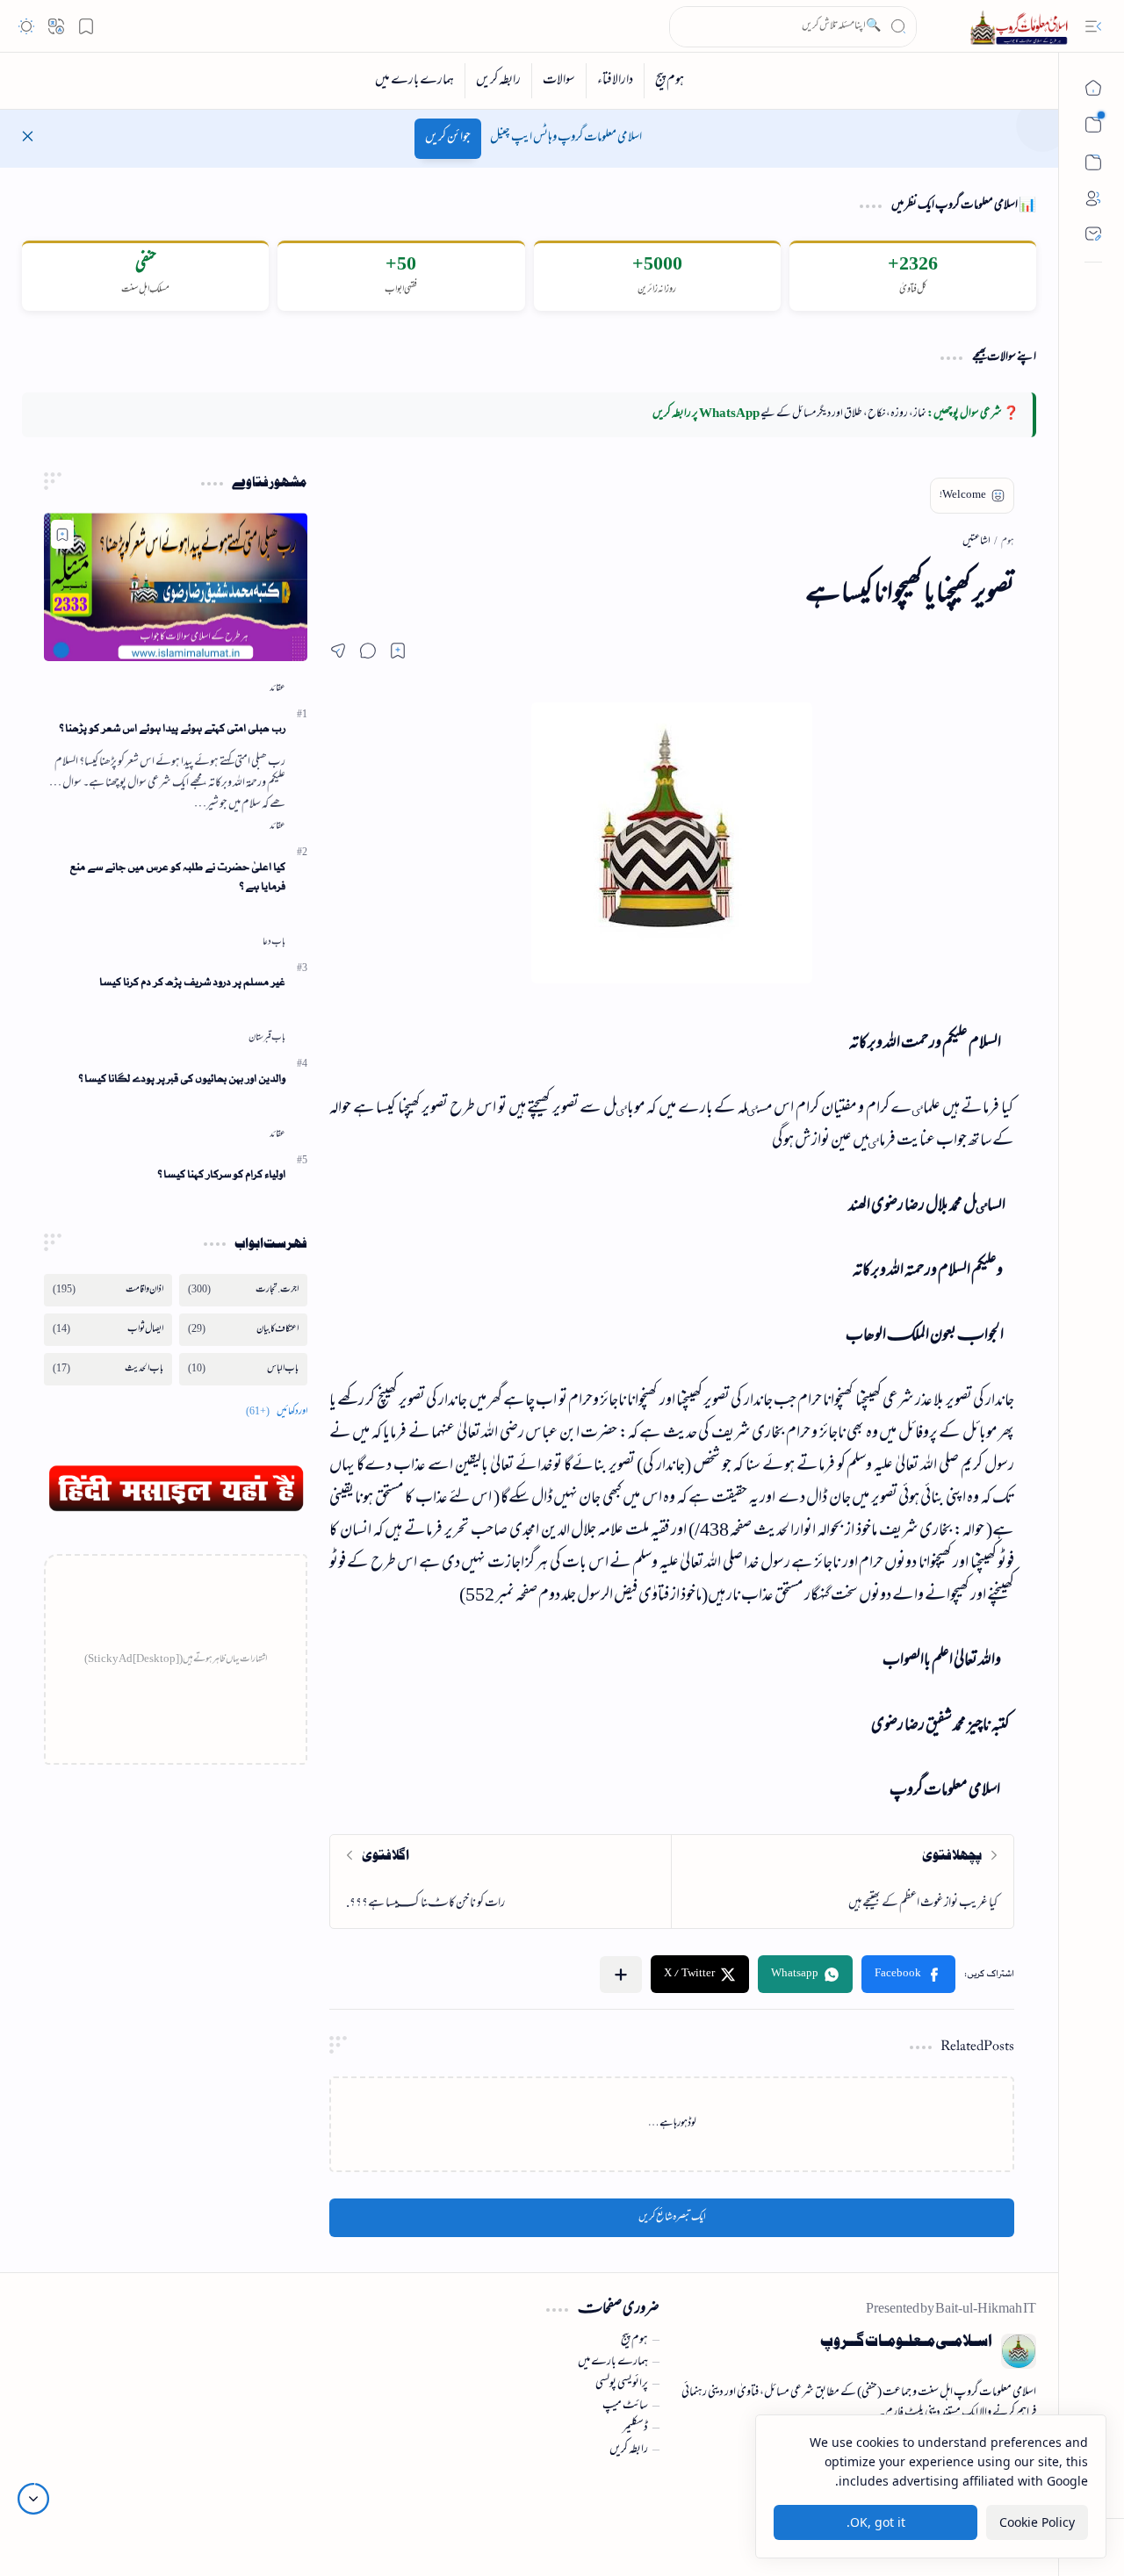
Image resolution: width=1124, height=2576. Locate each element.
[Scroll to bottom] (33, 2499)
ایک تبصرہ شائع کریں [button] (672, 2218)
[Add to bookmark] (62, 534)
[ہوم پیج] (669, 81)
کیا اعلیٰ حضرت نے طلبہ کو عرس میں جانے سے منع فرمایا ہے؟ (177, 877)
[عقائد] (277, 688)
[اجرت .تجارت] (243, 1290)
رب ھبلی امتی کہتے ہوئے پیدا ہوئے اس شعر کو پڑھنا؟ (172, 728)
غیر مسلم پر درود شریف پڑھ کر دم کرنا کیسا (192, 982)
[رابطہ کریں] (498, 81)
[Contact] (1093, 234)
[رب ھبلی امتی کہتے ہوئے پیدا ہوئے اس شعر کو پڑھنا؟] (176, 587)
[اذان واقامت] (108, 1290)
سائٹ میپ (625, 2407)
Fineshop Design (130, 2505)
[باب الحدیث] (108, 1369)
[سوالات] (558, 81)
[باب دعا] (274, 942)
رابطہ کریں (629, 2450)
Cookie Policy (1037, 2522)
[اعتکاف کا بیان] (243, 1330)
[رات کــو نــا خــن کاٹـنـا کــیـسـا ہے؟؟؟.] (501, 1882)
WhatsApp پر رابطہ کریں (706, 414)
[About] (1093, 198)
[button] (1093, 26)
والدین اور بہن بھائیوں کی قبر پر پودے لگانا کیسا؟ (182, 1079)
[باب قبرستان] (267, 1038)
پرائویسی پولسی (622, 2385)
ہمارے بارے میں (613, 2363)
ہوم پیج (634, 2341)
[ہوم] (1093, 88)
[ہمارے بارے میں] (414, 81)
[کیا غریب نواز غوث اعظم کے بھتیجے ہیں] (843, 1882)
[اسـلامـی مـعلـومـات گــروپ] (1022, 27)
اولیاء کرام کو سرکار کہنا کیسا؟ (221, 1174)
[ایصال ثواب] (108, 1330)
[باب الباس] (243, 1369)
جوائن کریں (448, 138)
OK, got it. (876, 2522)
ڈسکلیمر (635, 2428)
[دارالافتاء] (615, 81)
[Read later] (398, 651)
